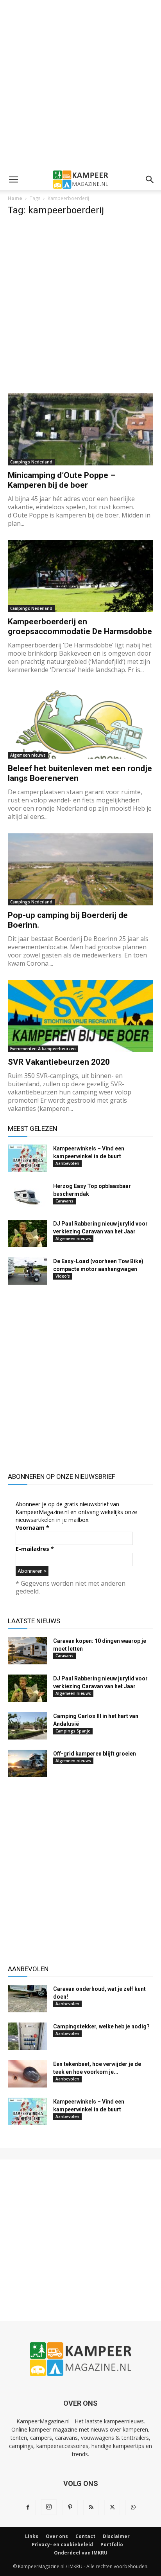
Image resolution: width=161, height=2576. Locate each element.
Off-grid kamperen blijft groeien (95, 1754)
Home (15, 198)
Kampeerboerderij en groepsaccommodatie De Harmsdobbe (80, 626)
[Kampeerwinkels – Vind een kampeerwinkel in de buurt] (27, 1158)
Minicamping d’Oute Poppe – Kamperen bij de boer (62, 480)
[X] (112, 2507)
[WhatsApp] (133, 2507)
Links (32, 2536)
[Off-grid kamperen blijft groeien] (27, 1763)
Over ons (57, 2536)
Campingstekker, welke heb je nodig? (101, 2026)
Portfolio (112, 2544)
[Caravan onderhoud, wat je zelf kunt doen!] (27, 1999)
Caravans (64, 1201)
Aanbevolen (67, 1163)
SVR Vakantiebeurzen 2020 (59, 1062)
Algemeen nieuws (28, 755)
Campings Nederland (31, 462)
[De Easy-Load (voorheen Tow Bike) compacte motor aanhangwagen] (27, 1271)
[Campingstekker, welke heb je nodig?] (27, 2036)
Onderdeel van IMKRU (81, 2553)
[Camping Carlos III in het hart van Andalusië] (27, 1726)
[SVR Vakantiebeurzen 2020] (80, 1016)
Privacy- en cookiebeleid (62, 2544)
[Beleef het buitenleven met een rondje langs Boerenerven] (80, 723)
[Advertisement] (80, 85)
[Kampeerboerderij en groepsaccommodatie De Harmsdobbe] (80, 576)
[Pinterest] (70, 2507)
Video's (63, 1276)
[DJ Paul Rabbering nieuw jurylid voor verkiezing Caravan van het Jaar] (27, 1233)
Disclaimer (116, 2536)
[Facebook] (28, 2507)
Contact (85, 2536)
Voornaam (32, 1528)
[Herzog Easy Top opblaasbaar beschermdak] (27, 1196)
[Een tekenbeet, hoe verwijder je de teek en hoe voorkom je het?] (27, 2074)
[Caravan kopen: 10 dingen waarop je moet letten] (27, 1651)
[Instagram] (49, 2507)
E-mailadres (35, 1549)
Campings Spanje (73, 1731)
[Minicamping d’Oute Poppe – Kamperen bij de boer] (80, 429)
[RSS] (91, 2507)
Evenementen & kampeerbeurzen (43, 1049)
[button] (13, 180)
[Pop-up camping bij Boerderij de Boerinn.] (80, 869)
